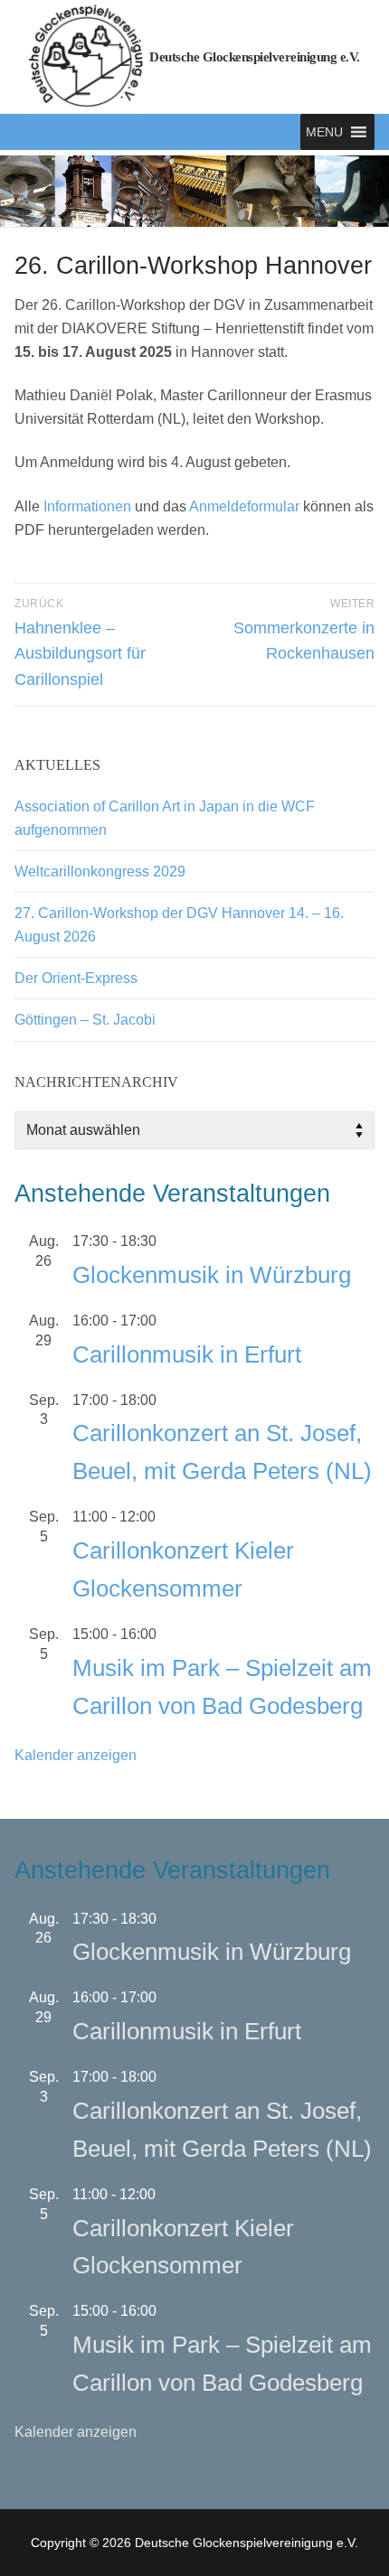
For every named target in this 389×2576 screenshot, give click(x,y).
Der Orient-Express (76, 978)
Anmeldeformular (244, 506)
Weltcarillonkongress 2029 (100, 871)
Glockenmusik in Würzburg (212, 1275)
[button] (324, 132)
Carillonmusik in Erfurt (187, 1354)
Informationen (87, 506)
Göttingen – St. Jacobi (85, 1020)
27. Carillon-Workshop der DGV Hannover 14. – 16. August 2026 (179, 925)
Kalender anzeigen (76, 1755)
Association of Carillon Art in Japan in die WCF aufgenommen (165, 818)
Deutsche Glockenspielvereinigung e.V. (255, 57)
